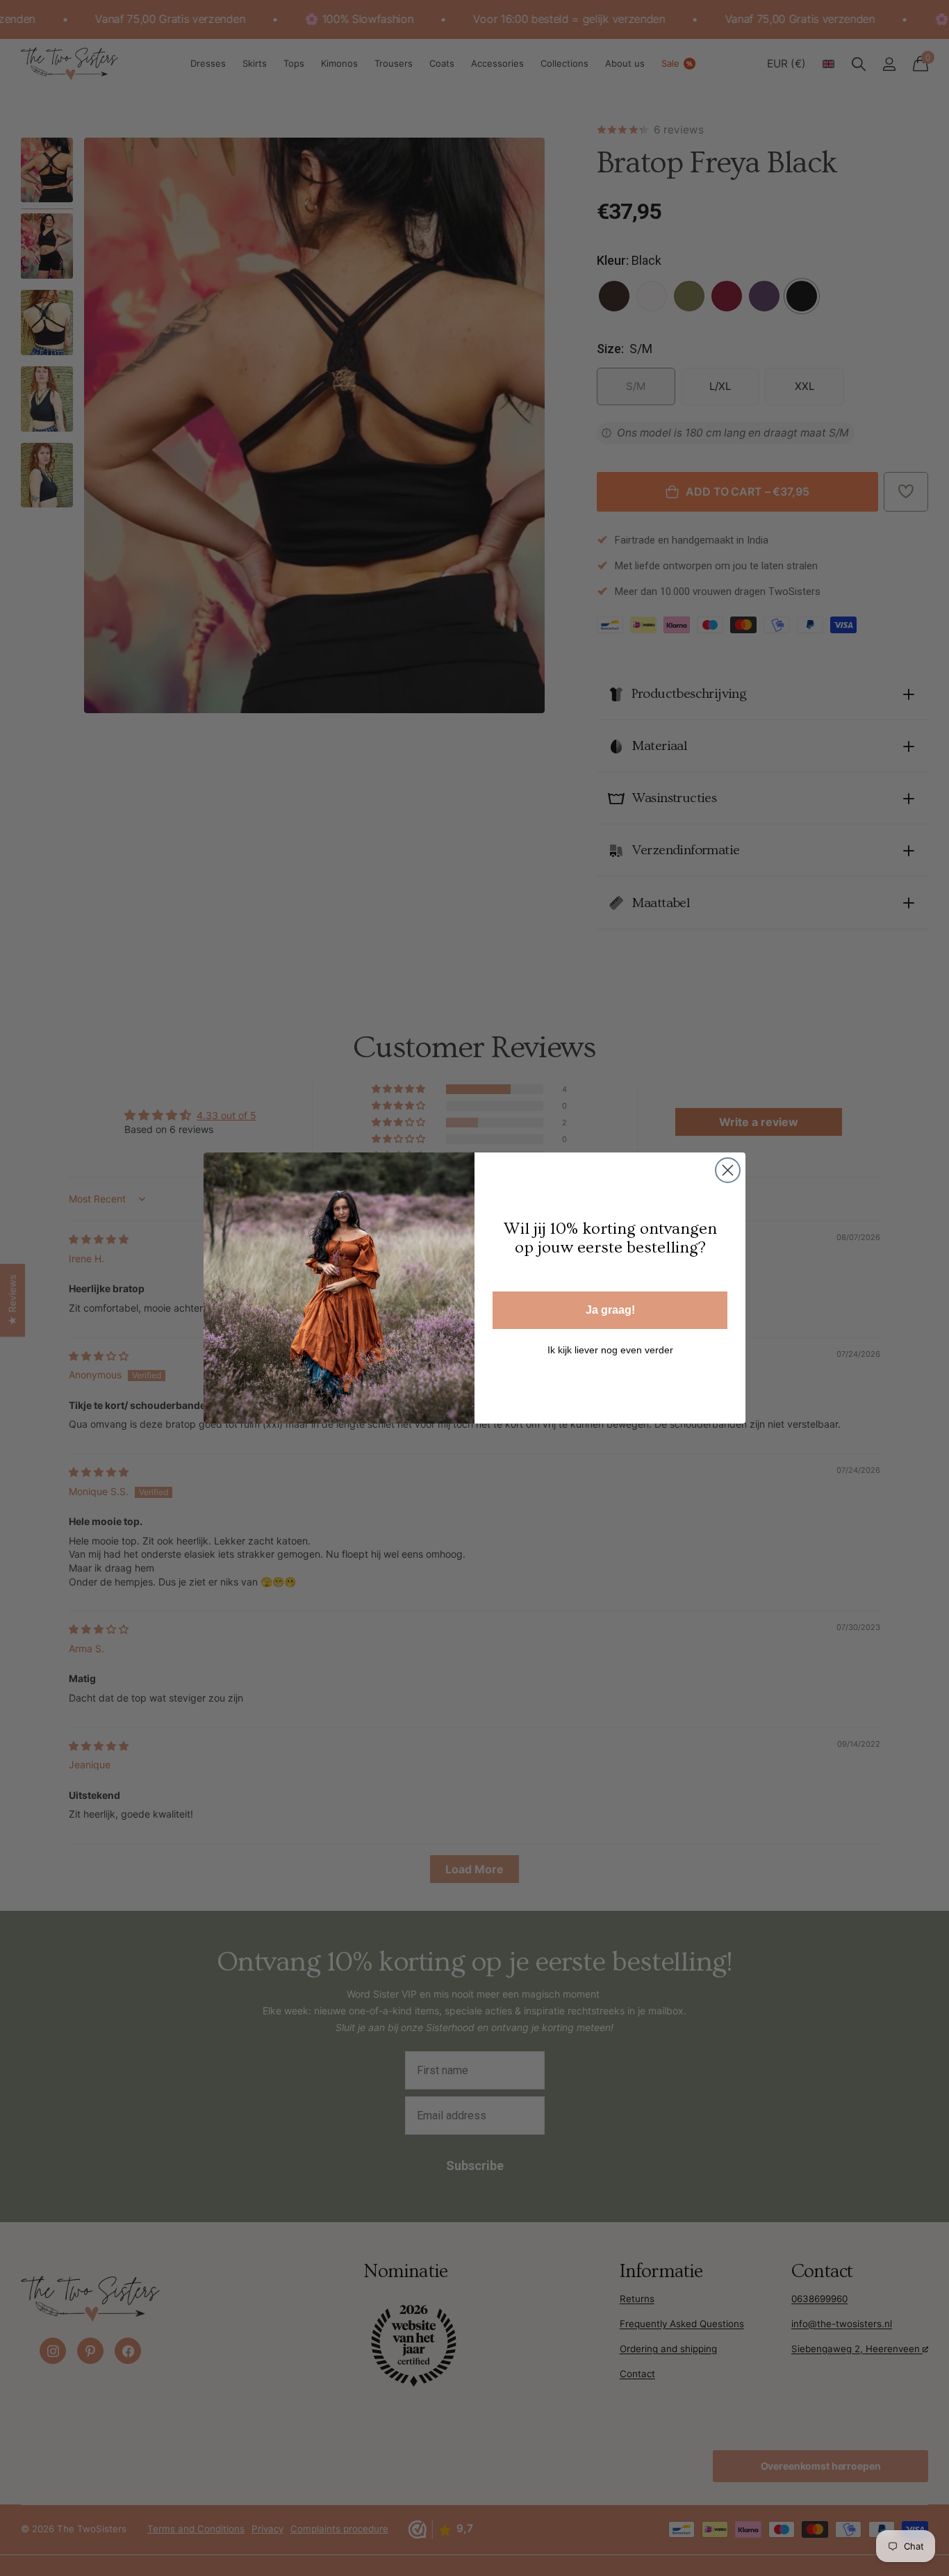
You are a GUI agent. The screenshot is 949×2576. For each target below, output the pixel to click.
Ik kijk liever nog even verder (610, 1350)
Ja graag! (610, 1310)
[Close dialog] (728, 1170)
